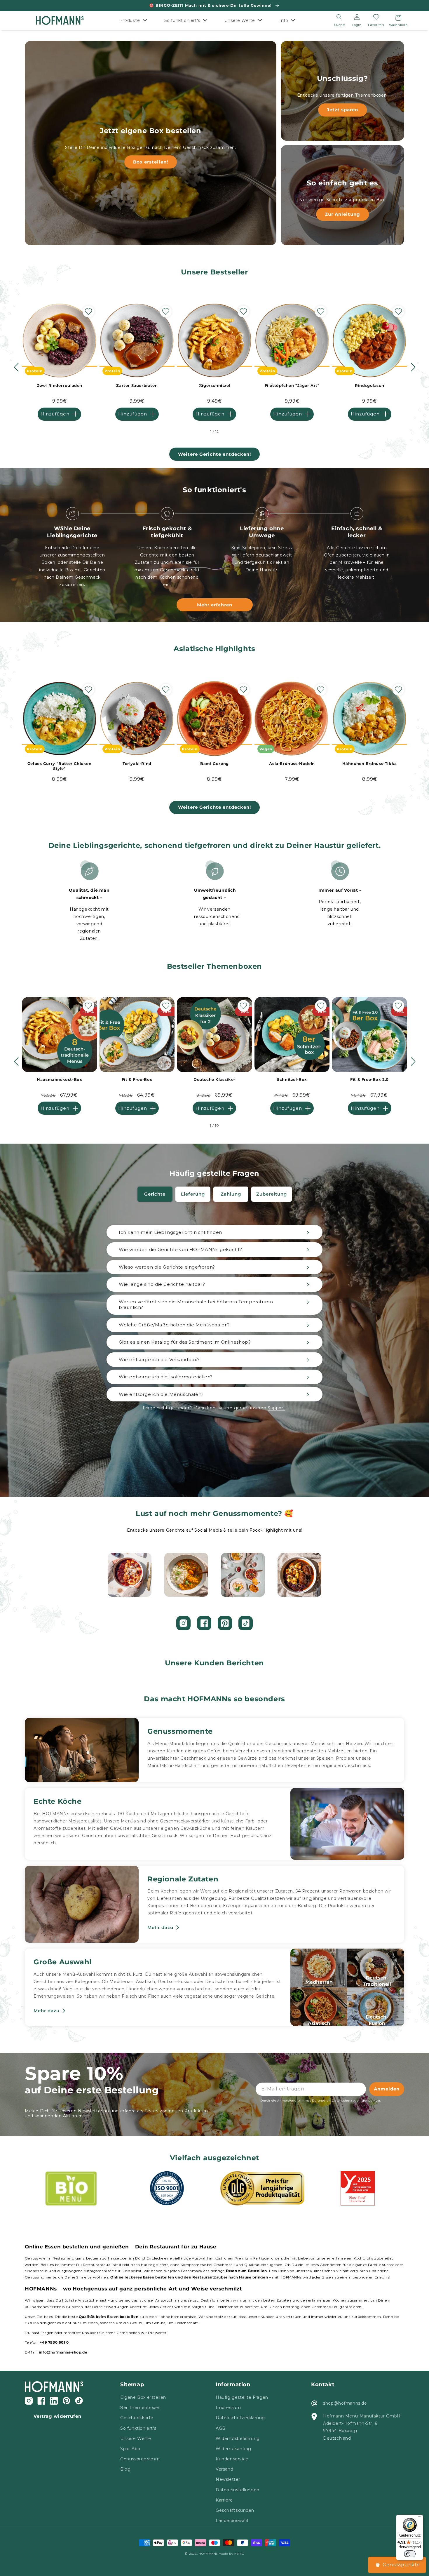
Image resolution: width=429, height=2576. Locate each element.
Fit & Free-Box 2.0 (369, 1079)
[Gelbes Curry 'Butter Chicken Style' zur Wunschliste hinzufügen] (88, 690)
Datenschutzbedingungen (353, 2101)
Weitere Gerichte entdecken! (214, 454)
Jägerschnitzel (214, 385)
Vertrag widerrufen (57, 2416)
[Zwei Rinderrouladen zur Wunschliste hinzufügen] (88, 312)
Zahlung (231, 1194)
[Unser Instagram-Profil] (183, 1623)
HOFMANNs (208, 2554)
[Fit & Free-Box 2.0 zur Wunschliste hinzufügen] (398, 1006)
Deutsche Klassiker (214, 1079)
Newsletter (228, 2479)
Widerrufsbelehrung (238, 2438)
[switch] (410, 2554)
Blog (125, 2469)
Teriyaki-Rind (137, 763)
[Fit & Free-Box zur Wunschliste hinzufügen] (166, 1006)
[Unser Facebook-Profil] (204, 1623)
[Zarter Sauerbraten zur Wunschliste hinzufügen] (166, 312)
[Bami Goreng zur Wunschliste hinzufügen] (243, 690)
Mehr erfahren (215, 605)
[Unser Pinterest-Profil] (225, 1623)
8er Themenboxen (141, 2408)
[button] (135, 20)
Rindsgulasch (369, 385)
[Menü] (420, 2518)
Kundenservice (232, 2459)
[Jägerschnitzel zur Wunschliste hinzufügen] (243, 312)
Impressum (228, 2408)
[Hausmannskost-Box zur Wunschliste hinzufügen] (88, 1006)
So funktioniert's (138, 2428)
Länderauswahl (232, 2521)
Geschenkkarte (137, 2418)
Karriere (224, 2500)
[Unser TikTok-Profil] (246, 1623)
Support (276, 1408)
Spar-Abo (130, 2449)
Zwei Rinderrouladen (60, 385)
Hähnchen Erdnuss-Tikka (370, 763)
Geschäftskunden (235, 2510)
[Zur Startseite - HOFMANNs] (60, 21)
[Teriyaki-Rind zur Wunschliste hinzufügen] (166, 690)
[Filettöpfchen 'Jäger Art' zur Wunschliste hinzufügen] (321, 312)
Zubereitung (272, 1194)
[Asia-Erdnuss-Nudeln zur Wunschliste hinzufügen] (321, 690)
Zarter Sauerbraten (137, 385)
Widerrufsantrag (233, 2449)
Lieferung (193, 1194)
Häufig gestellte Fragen (242, 2397)
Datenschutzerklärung (240, 2418)
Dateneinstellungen (238, 2490)
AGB (221, 2428)
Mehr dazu (160, 1927)
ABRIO (239, 2554)
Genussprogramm (140, 2459)
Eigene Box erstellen (143, 2397)
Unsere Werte (136, 2438)
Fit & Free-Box (137, 1079)
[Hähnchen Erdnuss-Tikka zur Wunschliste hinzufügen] (398, 690)
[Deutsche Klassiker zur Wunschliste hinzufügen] (243, 1006)
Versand (224, 2469)
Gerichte (155, 1194)
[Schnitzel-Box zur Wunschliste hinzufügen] (321, 1006)
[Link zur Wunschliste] (376, 17)
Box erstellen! (151, 162)
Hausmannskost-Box (59, 1079)
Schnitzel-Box (292, 1079)
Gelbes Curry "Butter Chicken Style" (60, 766)
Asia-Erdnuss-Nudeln (292, 763)
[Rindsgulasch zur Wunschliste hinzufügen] (398, 312)
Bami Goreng (214, 763)
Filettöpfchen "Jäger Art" (292, 385)
